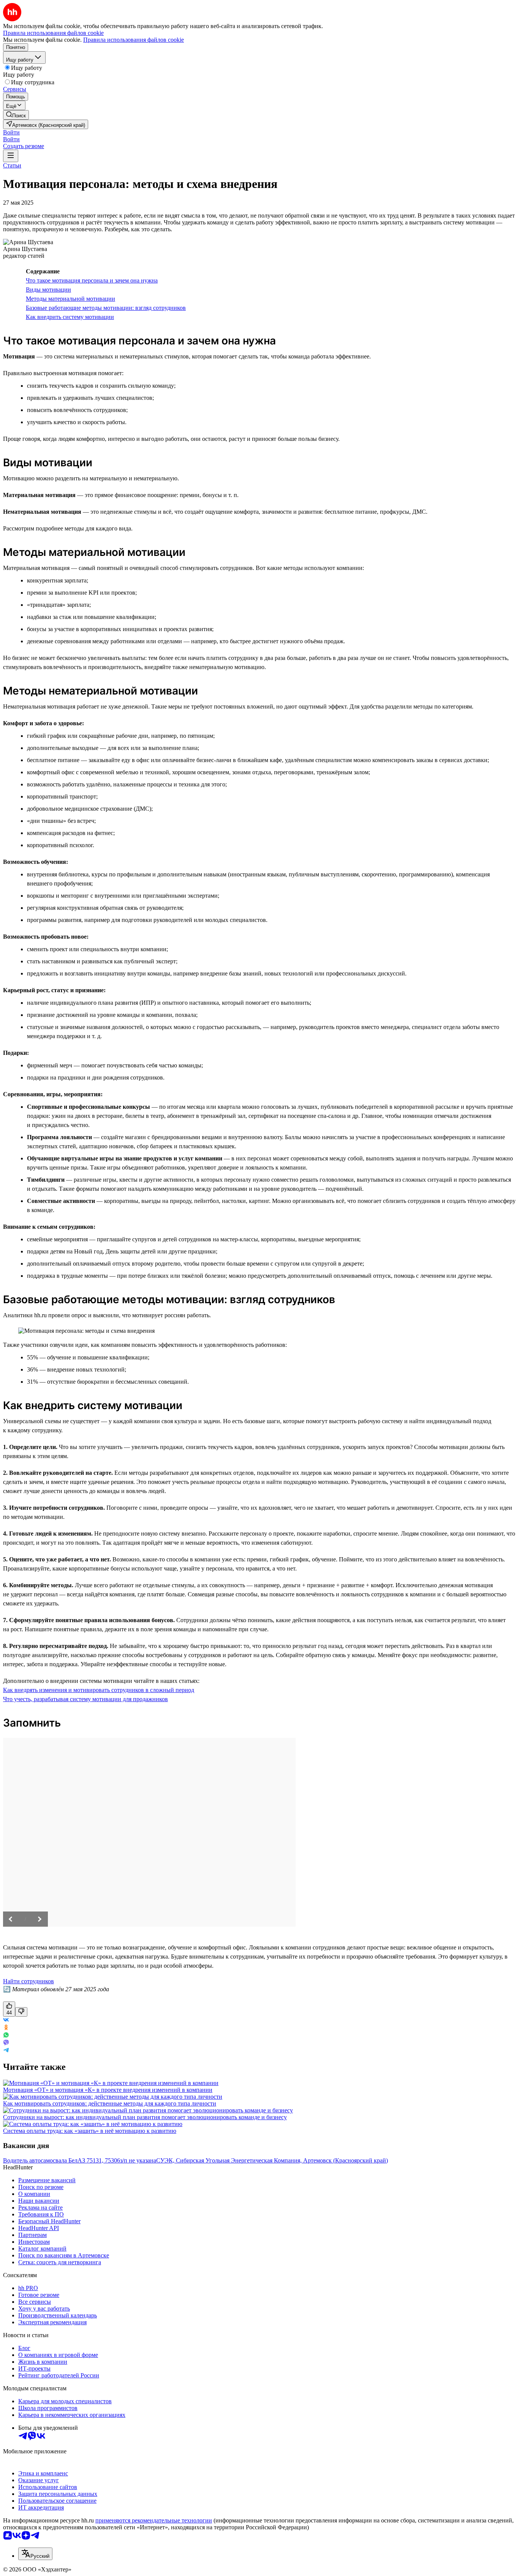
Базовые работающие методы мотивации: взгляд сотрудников (106, 308)
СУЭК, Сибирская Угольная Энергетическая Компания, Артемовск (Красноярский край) (272, 2160)
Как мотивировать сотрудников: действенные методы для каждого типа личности (110, 2103)
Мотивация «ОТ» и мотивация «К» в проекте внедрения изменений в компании (108, 2090)
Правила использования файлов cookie (134, 40)
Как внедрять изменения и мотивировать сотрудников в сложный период (99, 1690)
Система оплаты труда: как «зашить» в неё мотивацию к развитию (90, 2131)
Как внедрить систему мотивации (70, 317)
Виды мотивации (48, 290)
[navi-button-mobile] (11, 156)
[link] (16, 115)
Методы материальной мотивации (70, 299)
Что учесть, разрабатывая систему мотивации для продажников (85, 1699)
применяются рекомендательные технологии (154, 2520)
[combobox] (35, 2554)
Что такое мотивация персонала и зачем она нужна (92, 280)
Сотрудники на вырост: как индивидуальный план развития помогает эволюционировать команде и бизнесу (145, 2117)
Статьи (12, 165)
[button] (11, 132)
